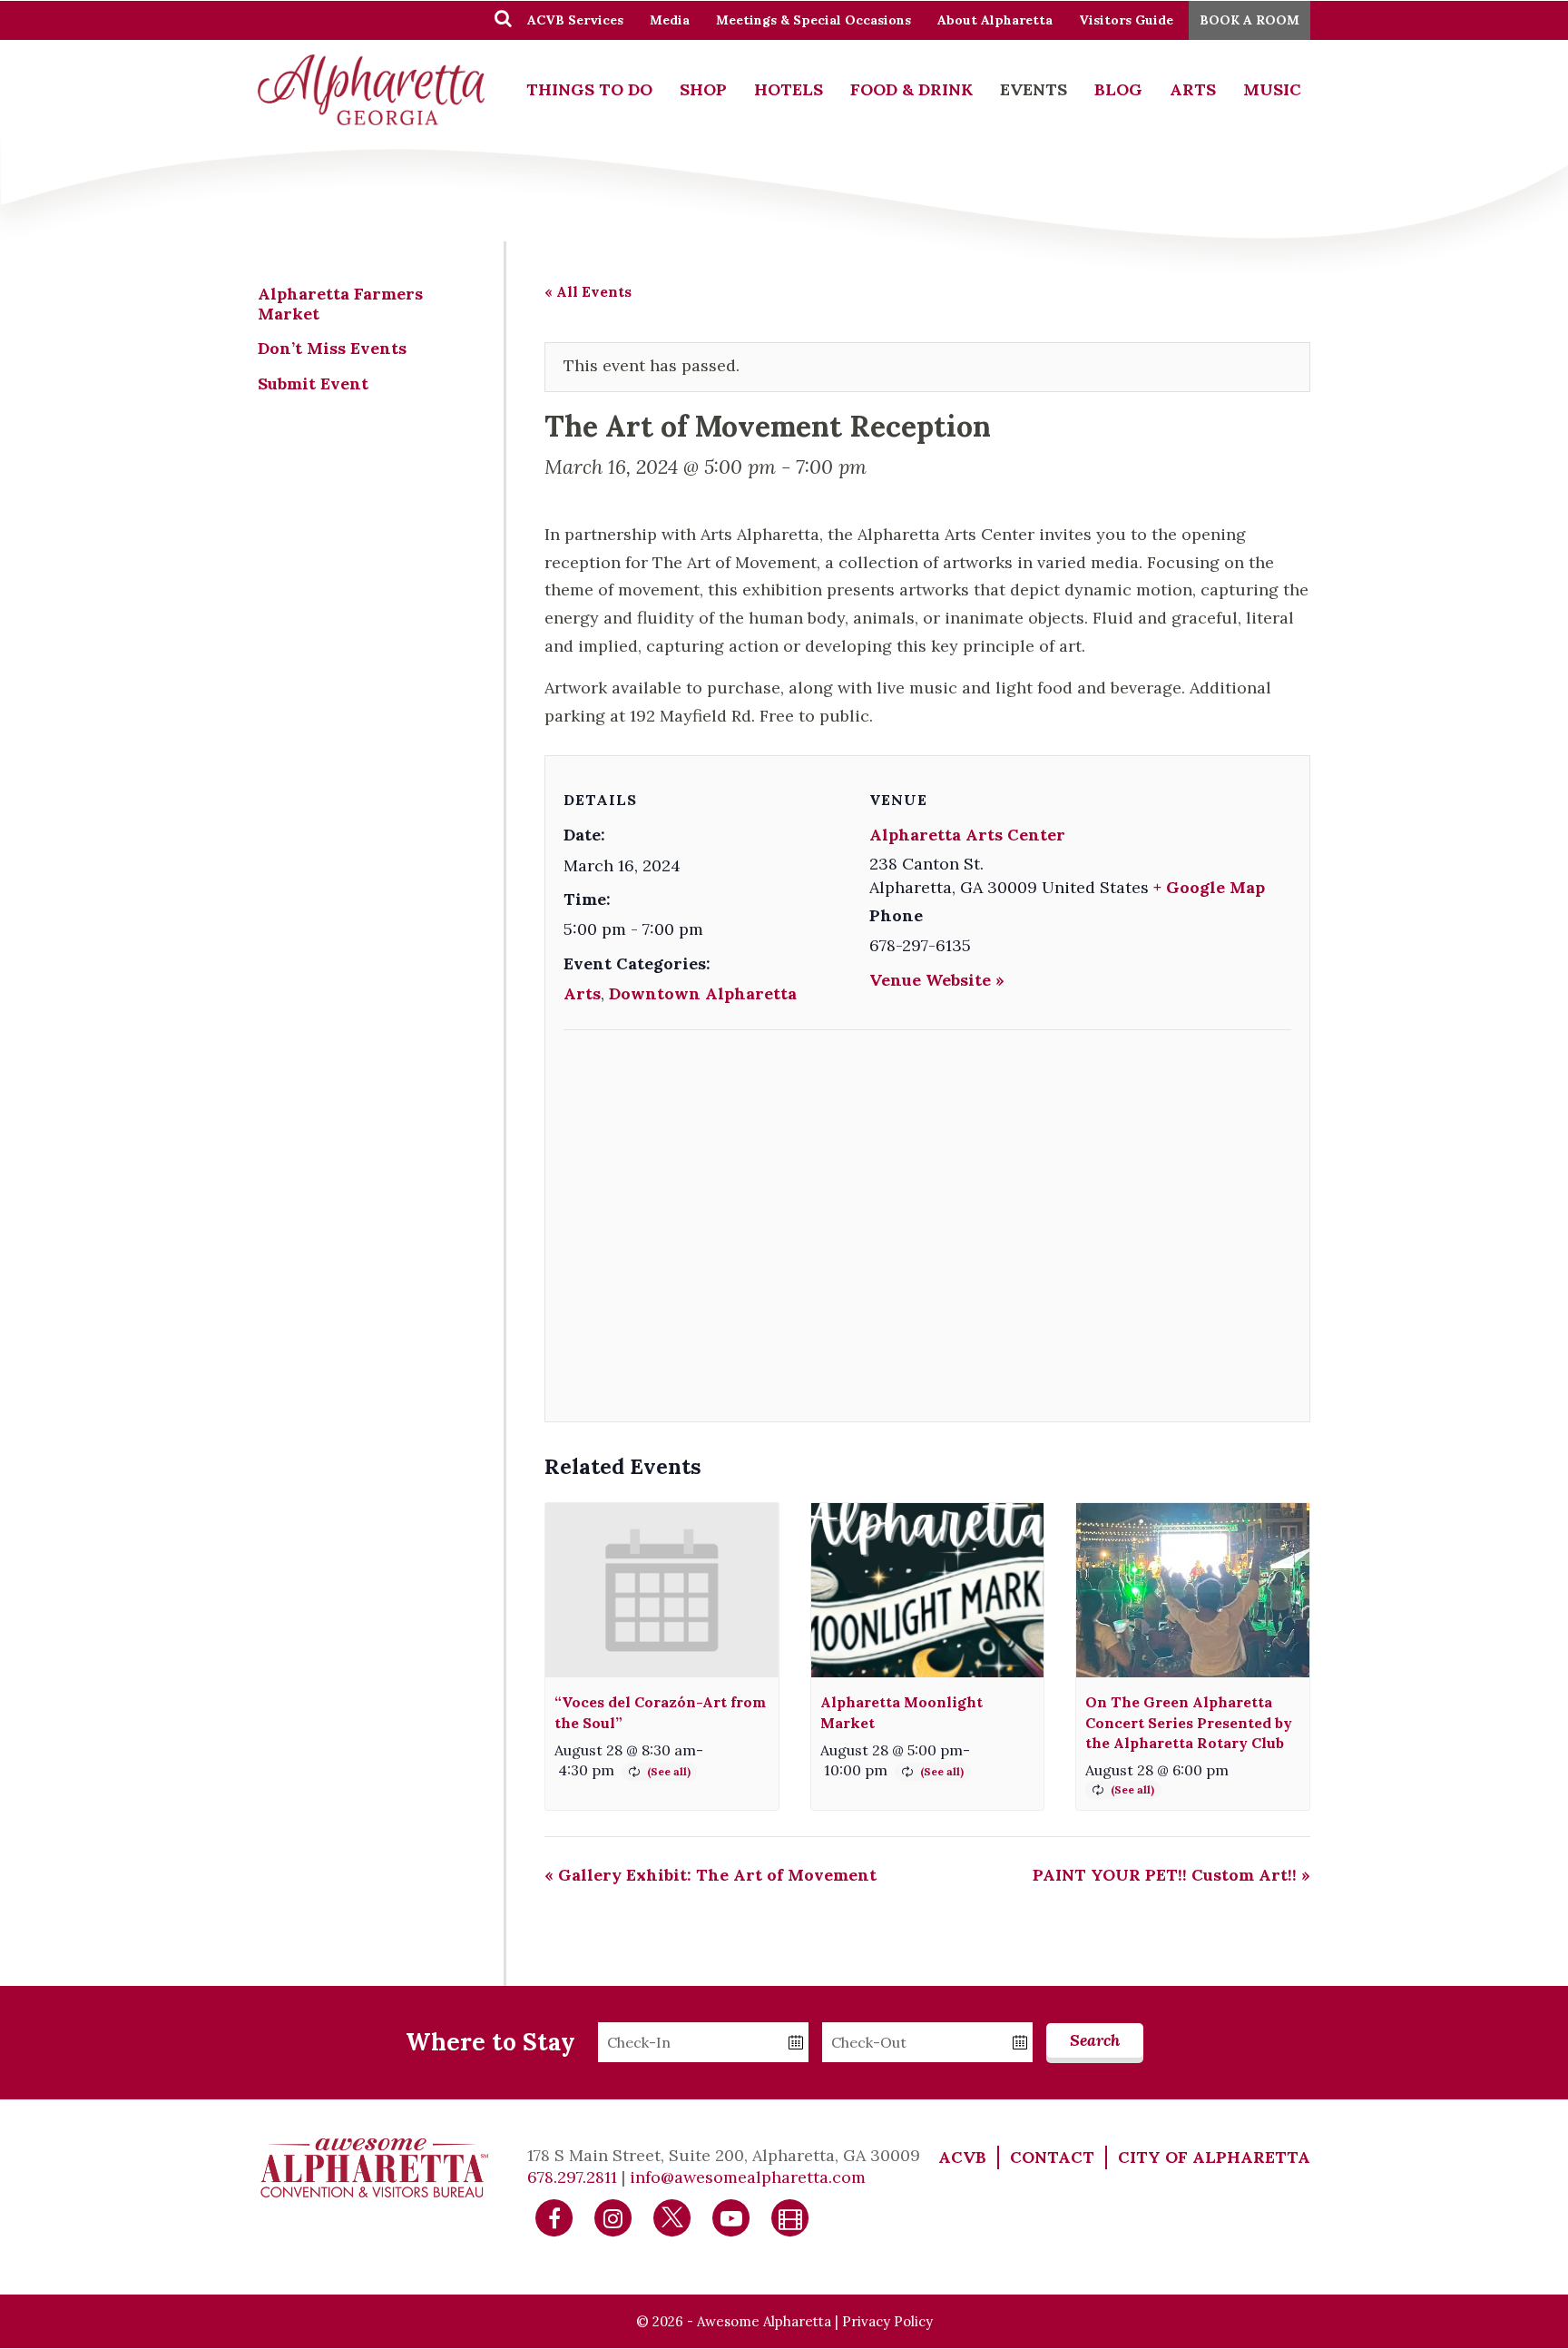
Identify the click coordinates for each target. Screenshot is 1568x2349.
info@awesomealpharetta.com (748, 2177)
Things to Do (589, 89)
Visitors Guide (1126, 20)
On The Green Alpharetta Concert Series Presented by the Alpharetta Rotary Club (1189, 1722)
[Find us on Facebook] (554, 2217)
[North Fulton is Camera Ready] (790, 2217)
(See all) (669, 1771)
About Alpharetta (995, 20)
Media (670, 20)
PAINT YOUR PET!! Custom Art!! (1171, 1875)
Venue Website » (937, 980)
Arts (1193, 89)
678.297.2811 (572, 2177)
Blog (1118, 89)
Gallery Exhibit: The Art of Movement (710, 1875)
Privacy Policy (887, 2321)
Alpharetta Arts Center (967, 835)
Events (1034, 89)
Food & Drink (911, 89)
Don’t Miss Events (332, 348)
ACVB (962, 2157)
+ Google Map (1209, 887)
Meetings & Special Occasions (813, 20)
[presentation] (662, 1591)
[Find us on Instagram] (613, 2217)
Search (1095, 2040)
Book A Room (1249, 20)
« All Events (588, 291)
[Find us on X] (672, 2217)
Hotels (789, 89)
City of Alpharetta (1214, 2157)
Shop (703, 89)
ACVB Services (575, 20)
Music (1272, 89)
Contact (1052, 2157)
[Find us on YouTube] (731, 2217)
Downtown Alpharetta (703, 993)
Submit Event (313, 383)
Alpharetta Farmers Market (340, 304)
